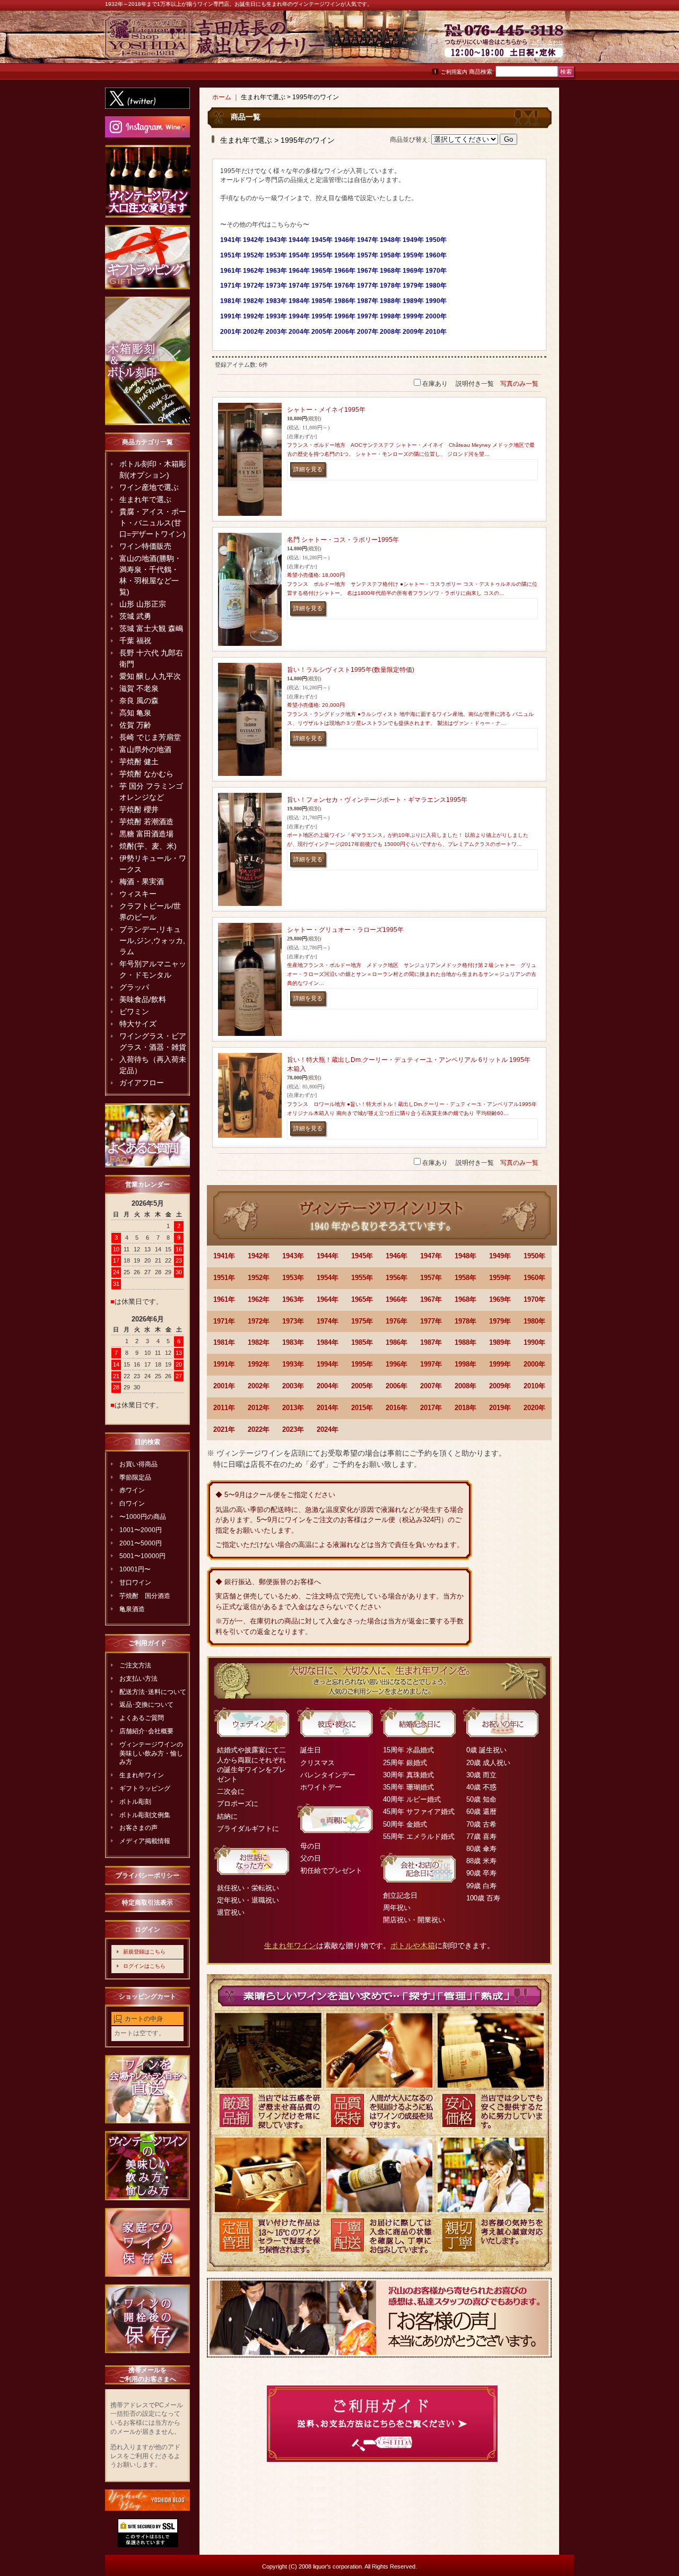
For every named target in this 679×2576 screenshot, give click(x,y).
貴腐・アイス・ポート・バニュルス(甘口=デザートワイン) (153, 523)
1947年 (431, 1256)
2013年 (293, 1408)
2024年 (328, 1429)
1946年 (397, 1256)
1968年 (465, 1299)
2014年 (328, 1408)
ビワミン (134, 1012)
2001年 (224, 1386)
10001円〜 (135, 1569)
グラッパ (134, 987)
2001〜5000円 (141, 1543)
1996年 (397, 1364)
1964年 (328, 1299)
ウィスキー (138, 894)
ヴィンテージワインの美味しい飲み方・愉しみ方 (151, 1753)
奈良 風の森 (139, 701)
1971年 (224, 1321)
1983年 (293, 1342)
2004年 (328, 1386)
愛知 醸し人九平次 (150, 676)
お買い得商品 (138, 1464)
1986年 (397, 1342)
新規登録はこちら (144, 1952)
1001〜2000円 (141, 1530)
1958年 (465, 1278)
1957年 (431, 1278)
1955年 (362, 1278)
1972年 (259, 1321)
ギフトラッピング (145, 1788)
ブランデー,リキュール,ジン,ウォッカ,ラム (152, 940)
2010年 (534, 1386)
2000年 (534, 1364)
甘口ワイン (135, 1583)
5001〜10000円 (142, 1556)
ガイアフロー (142, 1083)
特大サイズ (138, 1024)
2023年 (293, 1429)
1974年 (328, 1321)
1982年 (259, 1342)
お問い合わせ (547, 42)
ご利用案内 (454, 72)
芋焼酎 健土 (139, 762)
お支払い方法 (138, 1679)
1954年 (328, 1278)
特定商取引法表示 (147, 1903)
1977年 (431, 1321)
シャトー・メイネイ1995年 (326, 410)
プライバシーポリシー (147, 1875)
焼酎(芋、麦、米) (148, 846)
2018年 (465, 1408)
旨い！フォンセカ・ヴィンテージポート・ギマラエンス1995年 (377, 800)
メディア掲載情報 (145, 1841)
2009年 (500, 1386)
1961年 (224, 1299)
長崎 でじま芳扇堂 (150, 737)
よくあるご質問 (142, 1718)
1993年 (293, 1364)
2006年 (397, 1386)
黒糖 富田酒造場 (146, 834)
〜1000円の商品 (143, 1517)
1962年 (259, 1299)
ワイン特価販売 (145, 546)
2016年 (397, 1408)
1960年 (534, 1278)
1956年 (397, 1278)
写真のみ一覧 (519, 384)
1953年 (293, 1278)
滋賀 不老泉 (139, 688)
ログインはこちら (144, 1966)
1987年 (431, 1342)
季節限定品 (135, 1477)
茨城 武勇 (135, 616)
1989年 (500, 1342)
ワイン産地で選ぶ (149, 487)
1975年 (362, 1321)
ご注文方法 (135, 1665)
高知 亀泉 (135, 713)
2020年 (534, 1408)
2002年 (259, 1386)
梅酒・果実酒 (142, 881)
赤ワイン (132, 1490)
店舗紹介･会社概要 (146, 1731)
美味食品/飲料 (143, 999)
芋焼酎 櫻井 (139, 809)
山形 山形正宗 (143, 604)
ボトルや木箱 (413, 1946)
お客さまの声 (138, 1828)
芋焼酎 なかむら (146, 774)
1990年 (534, 1342)
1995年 (362, 1364)
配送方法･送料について (153, 1692)
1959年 (500, 1278)
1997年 (431, 1364)
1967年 (431, 1299)
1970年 (534, 1299)
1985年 (362, 1342)
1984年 (328, 1342)
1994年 (328, 1364)
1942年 (259, 1256)
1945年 (362, 1256)
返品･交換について (146, 1705)
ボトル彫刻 (135, 1802)
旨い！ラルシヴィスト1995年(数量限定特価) (351, 670)
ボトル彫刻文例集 (145, 1815)
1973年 (293, 1321)
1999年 (500, 1364)
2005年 (362, 1386)
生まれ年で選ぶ (145, 499)
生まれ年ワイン (142, 1775)
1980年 (534, 1321)
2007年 (431, 1386)
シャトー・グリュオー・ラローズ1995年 (345, 930)
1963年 (293, 1299)
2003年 (293, 1386)
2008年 (465, 1386)
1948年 (465, 1256)
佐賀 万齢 (135, 725)
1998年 (465, 1364)
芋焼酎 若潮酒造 (146, 822)
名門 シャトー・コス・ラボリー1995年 (343, 540)
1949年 (500, 1256)
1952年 (259, 1278)
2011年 (224, 1408)
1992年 (259, 1364)
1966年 (397, 1299)
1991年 (224, 1364)
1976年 (397, 1321)
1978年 (465, 1321)
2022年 (259, 1429)
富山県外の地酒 (145, 749)
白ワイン (132, 1503)
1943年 (293, 1256)
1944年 (328, 1256)
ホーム (222, 97)
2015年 (362, 1408)
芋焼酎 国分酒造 (145, 1596)
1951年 (224, 1278)
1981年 (224, 1342)
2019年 (500, 1408)
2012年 (259, 1408)
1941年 (224, 1256)
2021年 (224, 1429)
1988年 (465, 1342)
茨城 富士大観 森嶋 (151, 628)
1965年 (362, 1299)
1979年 (500, 1321)
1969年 (500, 1299)
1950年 (534, 1256)
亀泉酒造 (132, 1609)
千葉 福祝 (135, 641)
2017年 (431, 1408)
